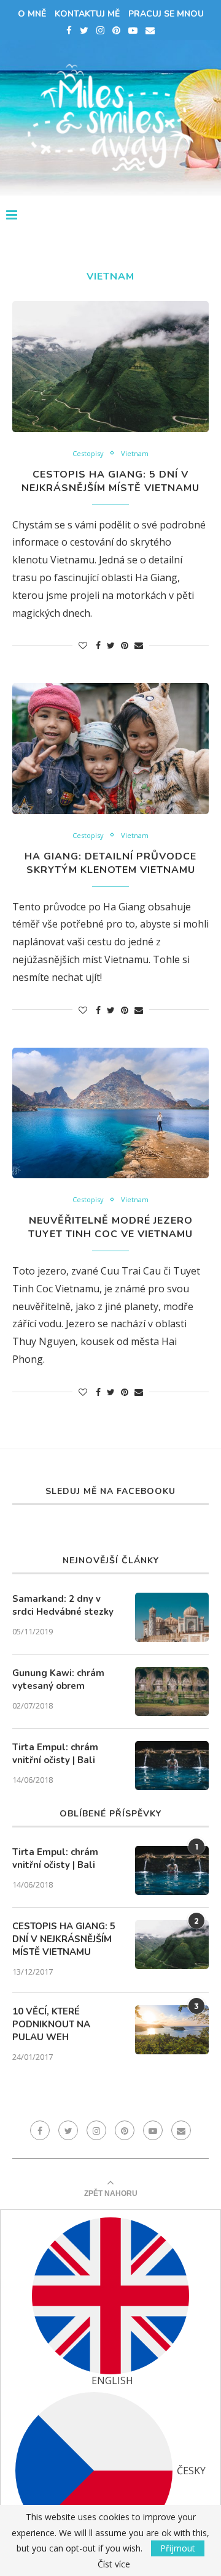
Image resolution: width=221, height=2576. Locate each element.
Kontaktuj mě (87, 14)
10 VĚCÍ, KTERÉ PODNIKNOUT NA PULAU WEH (51, 2024)
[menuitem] (110, 2302)
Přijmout (178, 2548)
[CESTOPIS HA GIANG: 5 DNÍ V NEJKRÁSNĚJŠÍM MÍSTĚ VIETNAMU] (110, 366)
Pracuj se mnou (166, 14)
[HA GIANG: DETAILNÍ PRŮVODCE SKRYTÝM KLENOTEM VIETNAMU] (110, 748)
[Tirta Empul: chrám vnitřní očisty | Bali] (172, 1766)
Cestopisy (88, 453)
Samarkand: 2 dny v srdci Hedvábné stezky (63, 1605)
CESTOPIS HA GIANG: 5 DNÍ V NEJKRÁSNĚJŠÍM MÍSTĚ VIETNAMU (110, 481)
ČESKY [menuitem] (191, 2471)
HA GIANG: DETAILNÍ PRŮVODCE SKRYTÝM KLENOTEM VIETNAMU (110, 863)
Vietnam (135, 453)
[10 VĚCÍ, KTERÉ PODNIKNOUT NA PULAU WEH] (172, 2030)
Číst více (114, 2564)
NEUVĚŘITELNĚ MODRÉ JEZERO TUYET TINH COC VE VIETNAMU (110, 1227)
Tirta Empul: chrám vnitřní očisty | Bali (55, 1754)
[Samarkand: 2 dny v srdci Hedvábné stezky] (172, 1617)
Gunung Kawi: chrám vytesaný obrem (58, 1679)
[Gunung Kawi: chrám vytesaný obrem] (172, 1691)
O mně (32, 14)
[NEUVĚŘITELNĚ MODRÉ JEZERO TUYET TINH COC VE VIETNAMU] (110, 1113)
